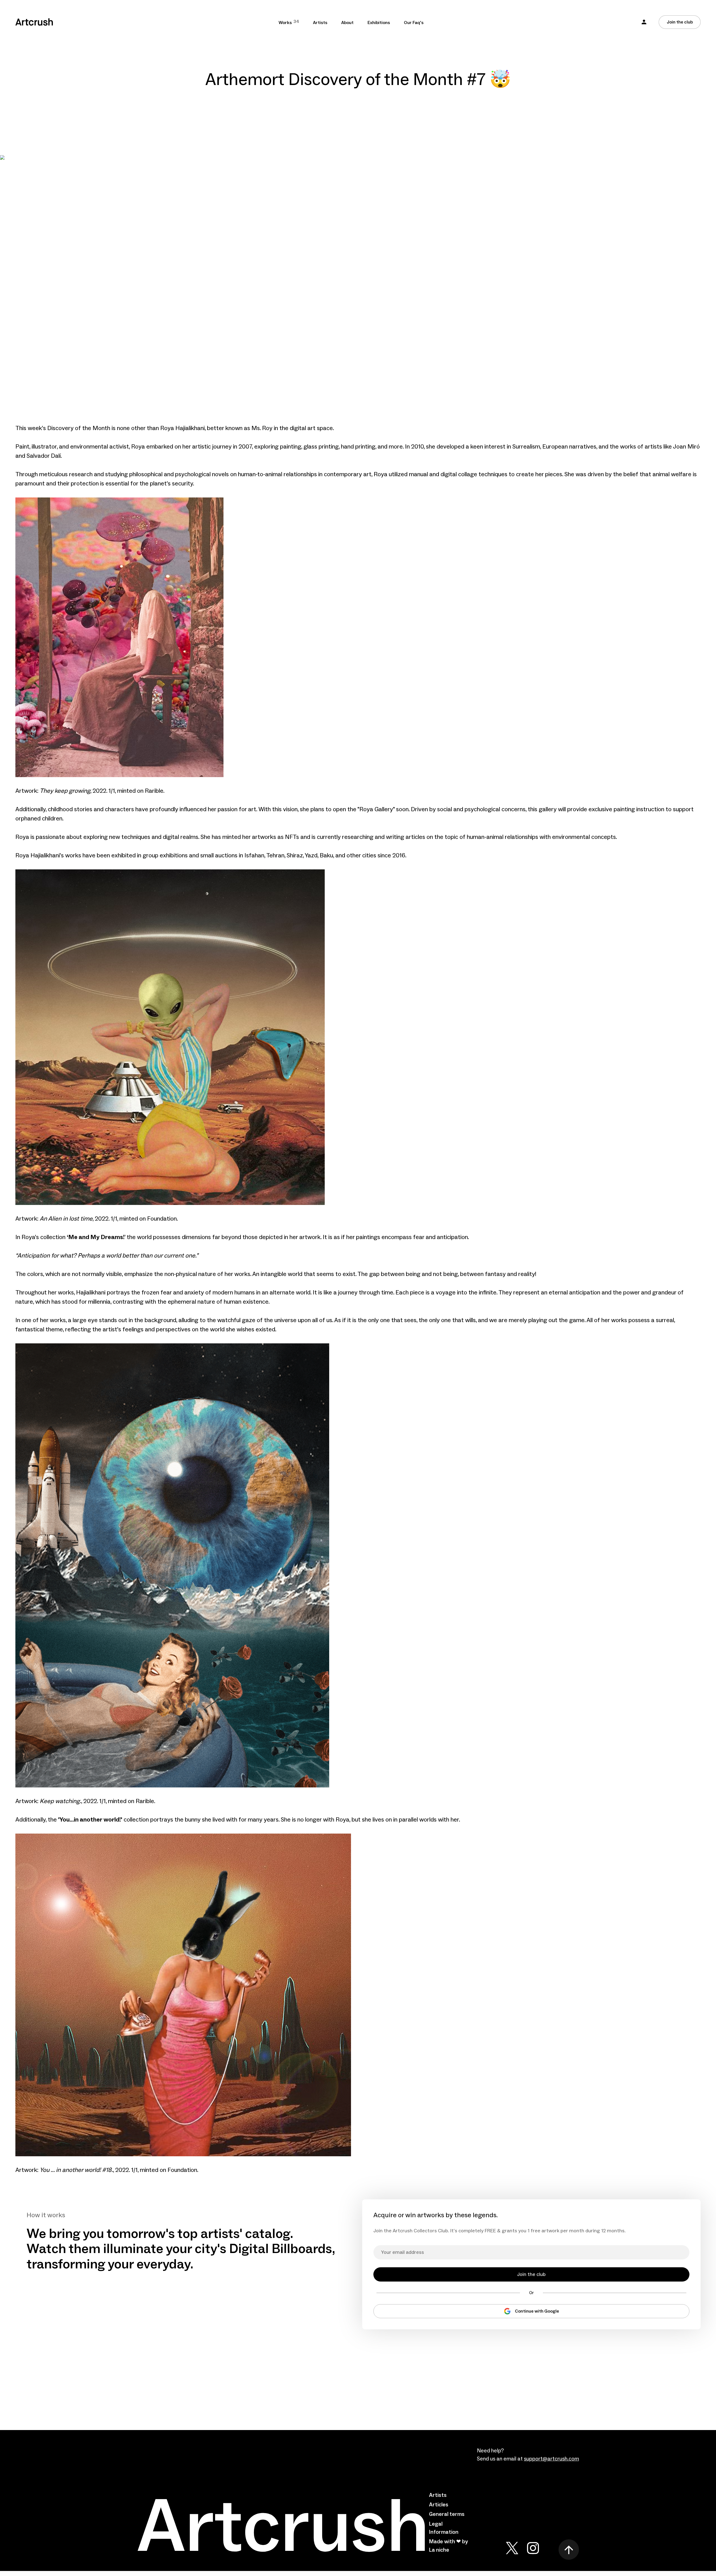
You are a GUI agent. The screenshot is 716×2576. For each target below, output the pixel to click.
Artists (320, 23)
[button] (644, 22)
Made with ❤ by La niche (448, 2546)
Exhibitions (379, 23)
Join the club (680, 22)
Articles (439, 2505)
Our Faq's (414, 23)
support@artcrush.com (551, 2459)
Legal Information (444, 2528)
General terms (447, 2514)
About (347, 23)
